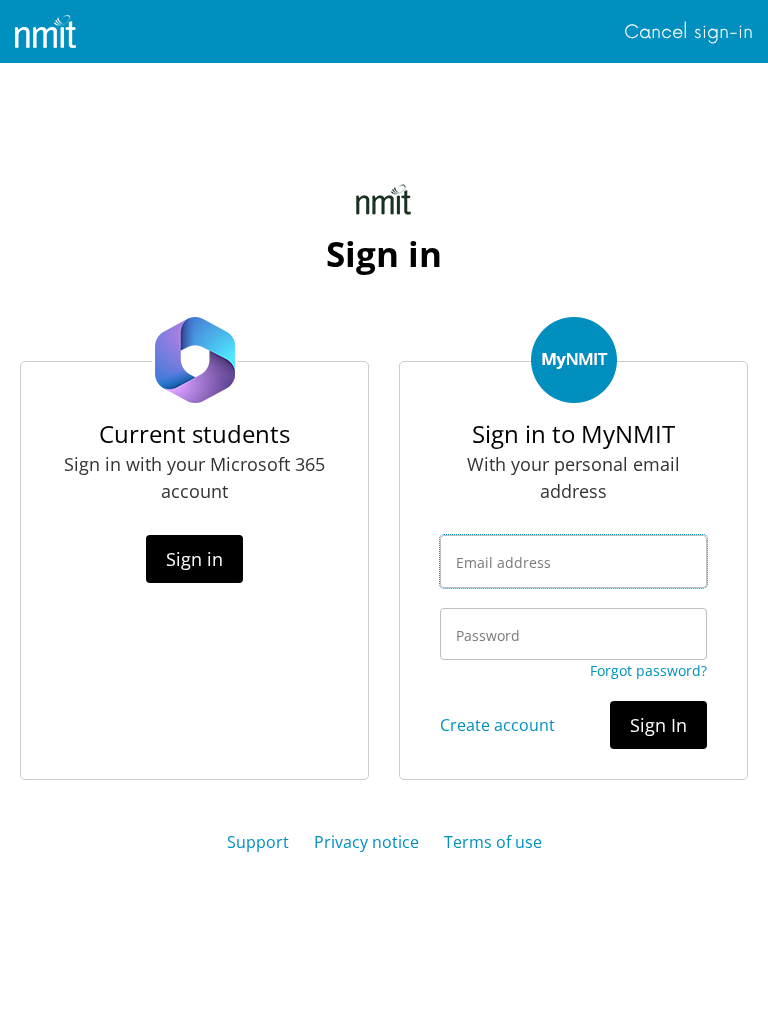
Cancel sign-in (688, 32)
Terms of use (493, 842)
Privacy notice (366, 842)
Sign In (658, 725)
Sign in (194, 559)
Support (258, 842)
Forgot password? (648, 670)
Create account (497, 725)
